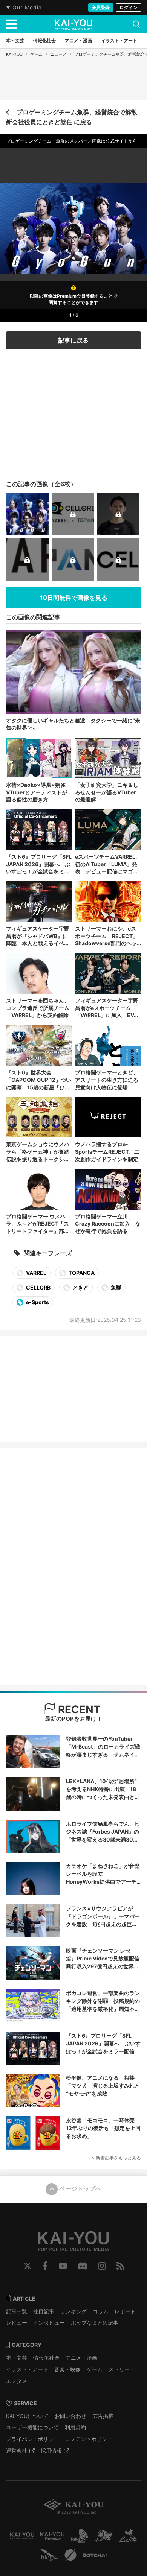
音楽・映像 (67, 2369)
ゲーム (36, 54)
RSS (120, 2266)
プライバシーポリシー (32, 2439)
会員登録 (101, 7)
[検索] (136, 24)
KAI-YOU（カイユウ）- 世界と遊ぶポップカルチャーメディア (73, 24)
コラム (101, 2311)
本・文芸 (17, 2358)
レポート (125, 2311)
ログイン (129, 7)
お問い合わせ (70, 2416)
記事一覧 (17, 2311)
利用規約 (75, 2427)
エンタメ (17, 2381)
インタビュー (49, 2323)
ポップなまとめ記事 (95, 2323)
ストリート (122, 2369)
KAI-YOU (14, 54)
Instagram (102, 2266)
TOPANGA (81, 1273)
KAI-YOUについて (27, 2416)
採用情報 (51, 2451)
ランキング (73, 2311)
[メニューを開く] (11, 24)
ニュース (58, 54)
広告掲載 (103, 2416)
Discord (83, 2266)
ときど (80, 1287)
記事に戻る (73, 340)
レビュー (17, 2323)
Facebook (45, 2266)
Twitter (28, 2266)
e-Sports (37, 1302)
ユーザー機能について (32, 2427)
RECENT (78, 1709)
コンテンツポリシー (89, 2439)
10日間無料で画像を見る (74, 598)
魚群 (116, 1287)
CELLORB (38, 1287)
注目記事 (44, 2311)
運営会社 (17, 2451)
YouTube (63, 2266)
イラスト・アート (27, 2369)
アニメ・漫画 (81, 2358)
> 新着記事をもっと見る (116, 2158)
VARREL (36, 1273)
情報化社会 (46, 2358)
